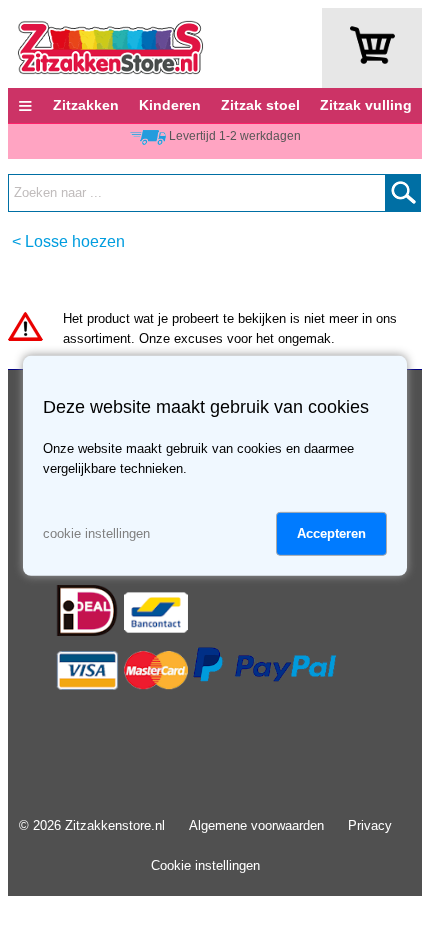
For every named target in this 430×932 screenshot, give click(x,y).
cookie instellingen (96, 533)
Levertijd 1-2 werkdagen (235, 136)
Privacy (370, 825)
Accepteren (331, 533)
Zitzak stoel (260, 105)
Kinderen (170, 105)
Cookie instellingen (205, 865)
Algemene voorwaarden (256, 825)
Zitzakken (86, 105)
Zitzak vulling (366, 105)
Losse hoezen (75, 241)
